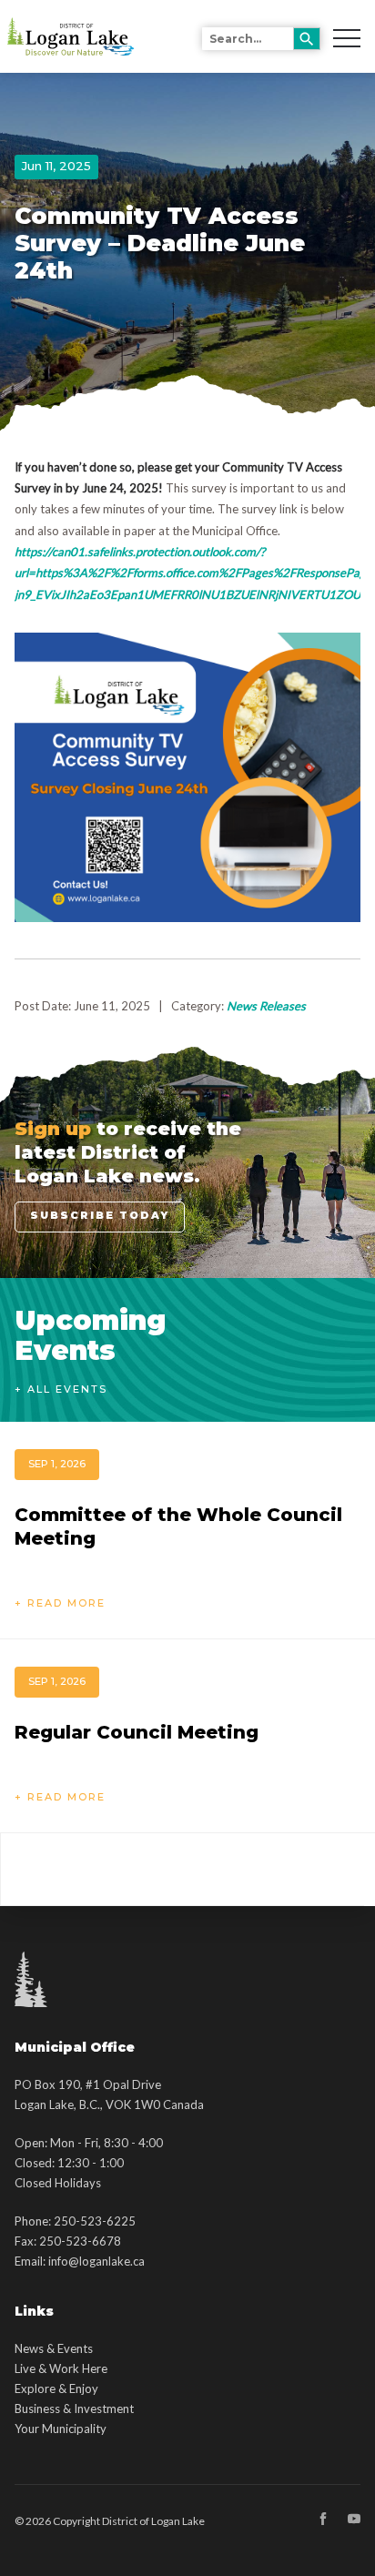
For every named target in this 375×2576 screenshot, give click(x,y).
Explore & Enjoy (56, 2388)
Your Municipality (61, 2429)
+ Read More (60, 1603)
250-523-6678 (80, 2241)
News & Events (54, 2348)
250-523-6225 (95, 2221)
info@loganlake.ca (96, 2261)
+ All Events (61, 1389)
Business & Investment (74, 2409)
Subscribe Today (100, 1215)
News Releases (266, 1006)
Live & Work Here (61, 2368)
